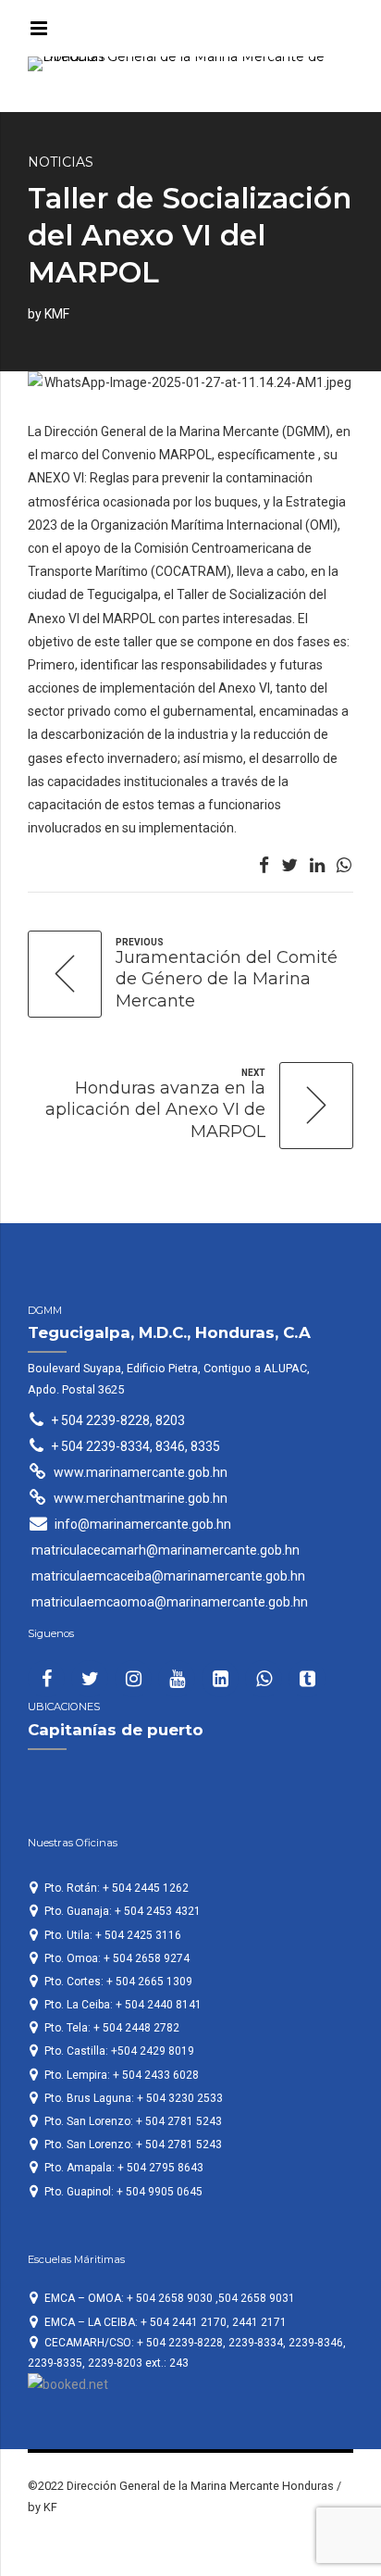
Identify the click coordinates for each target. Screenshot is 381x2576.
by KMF (49, 314)
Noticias (61, 162)
